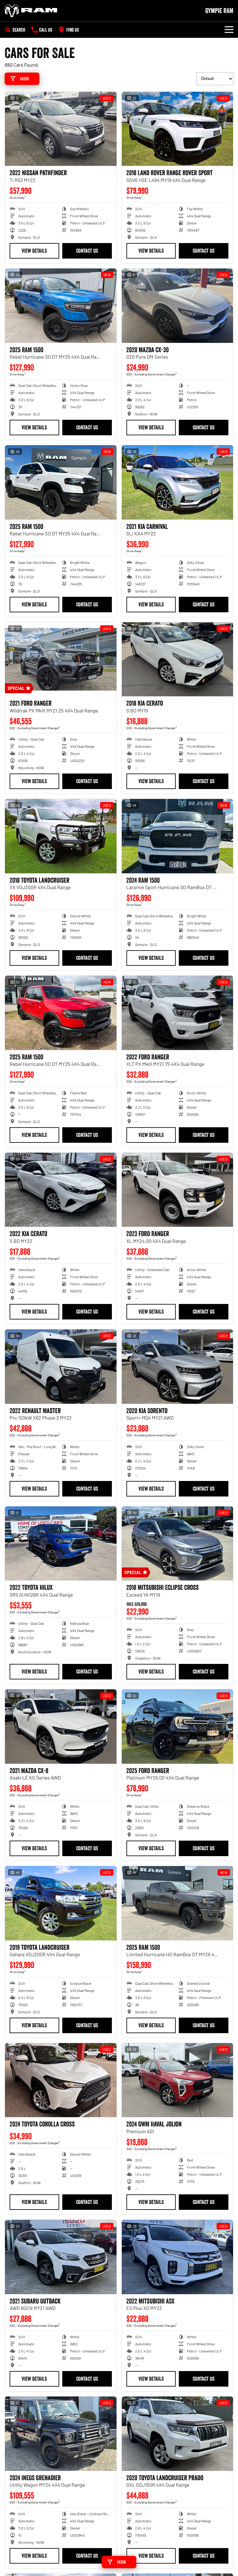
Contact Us (87, 251)
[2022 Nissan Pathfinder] (61, 129)
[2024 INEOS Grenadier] (61, 2434)
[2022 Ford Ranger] (178, 1013)
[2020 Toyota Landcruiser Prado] (178, 2434)
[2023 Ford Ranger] (178, 1190)
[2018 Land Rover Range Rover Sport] (178, 129)
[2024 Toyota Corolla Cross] (61, 2080)
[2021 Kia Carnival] (178, 482)
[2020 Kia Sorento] (178, 1367)
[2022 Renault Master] (61, 1367)
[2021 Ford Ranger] (61, 659)
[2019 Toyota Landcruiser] (61, 1903)
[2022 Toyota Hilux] (61, 1544)
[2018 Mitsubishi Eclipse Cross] (178, 1544)
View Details (34, 251)
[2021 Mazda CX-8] (61, 1727)
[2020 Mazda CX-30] (178, 306)
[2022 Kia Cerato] (61, 1190)
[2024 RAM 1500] (178, 836)
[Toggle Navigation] (229, 30)
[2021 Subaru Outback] (61, 2257)
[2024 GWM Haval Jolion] (178, 2080)
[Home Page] (31, 11)
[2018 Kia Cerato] (178, 659)
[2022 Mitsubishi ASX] (178, 2257)
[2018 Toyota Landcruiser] (61, 836)
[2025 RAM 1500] (61, 306)
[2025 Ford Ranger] (178, 1727)
